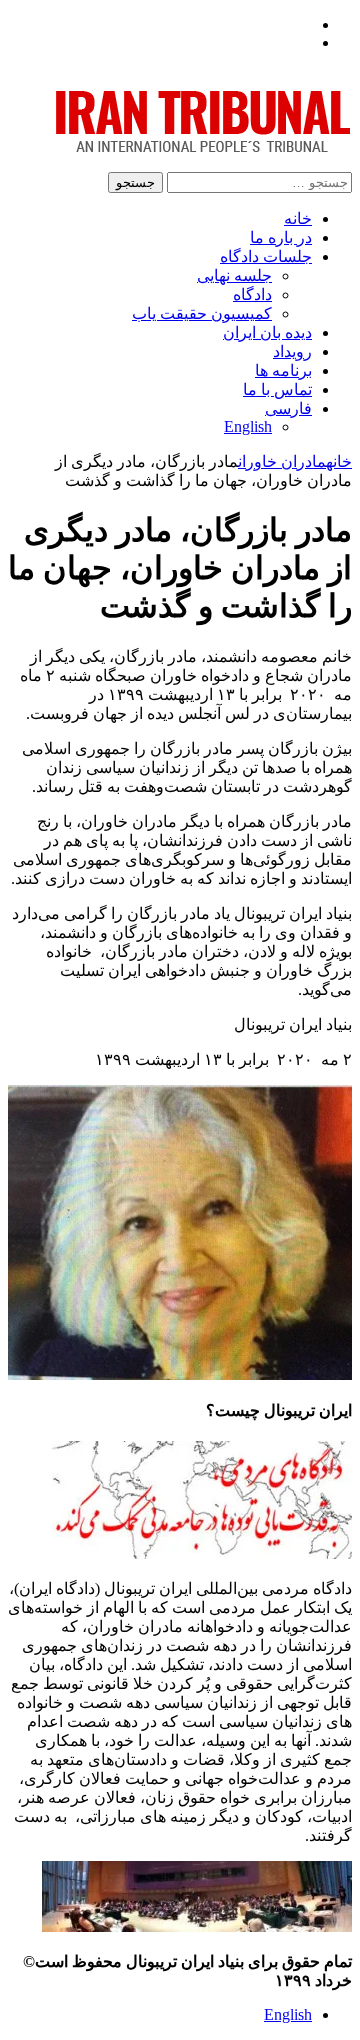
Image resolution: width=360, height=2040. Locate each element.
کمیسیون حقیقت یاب (202, 313)
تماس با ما (277, 389)
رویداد (292, 351)
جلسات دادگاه (266, 256)
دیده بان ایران (267, 332)
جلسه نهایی (234, 275)
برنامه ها (283, 370)
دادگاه (252, 294)
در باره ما (281, 237)
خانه (298, 218)
